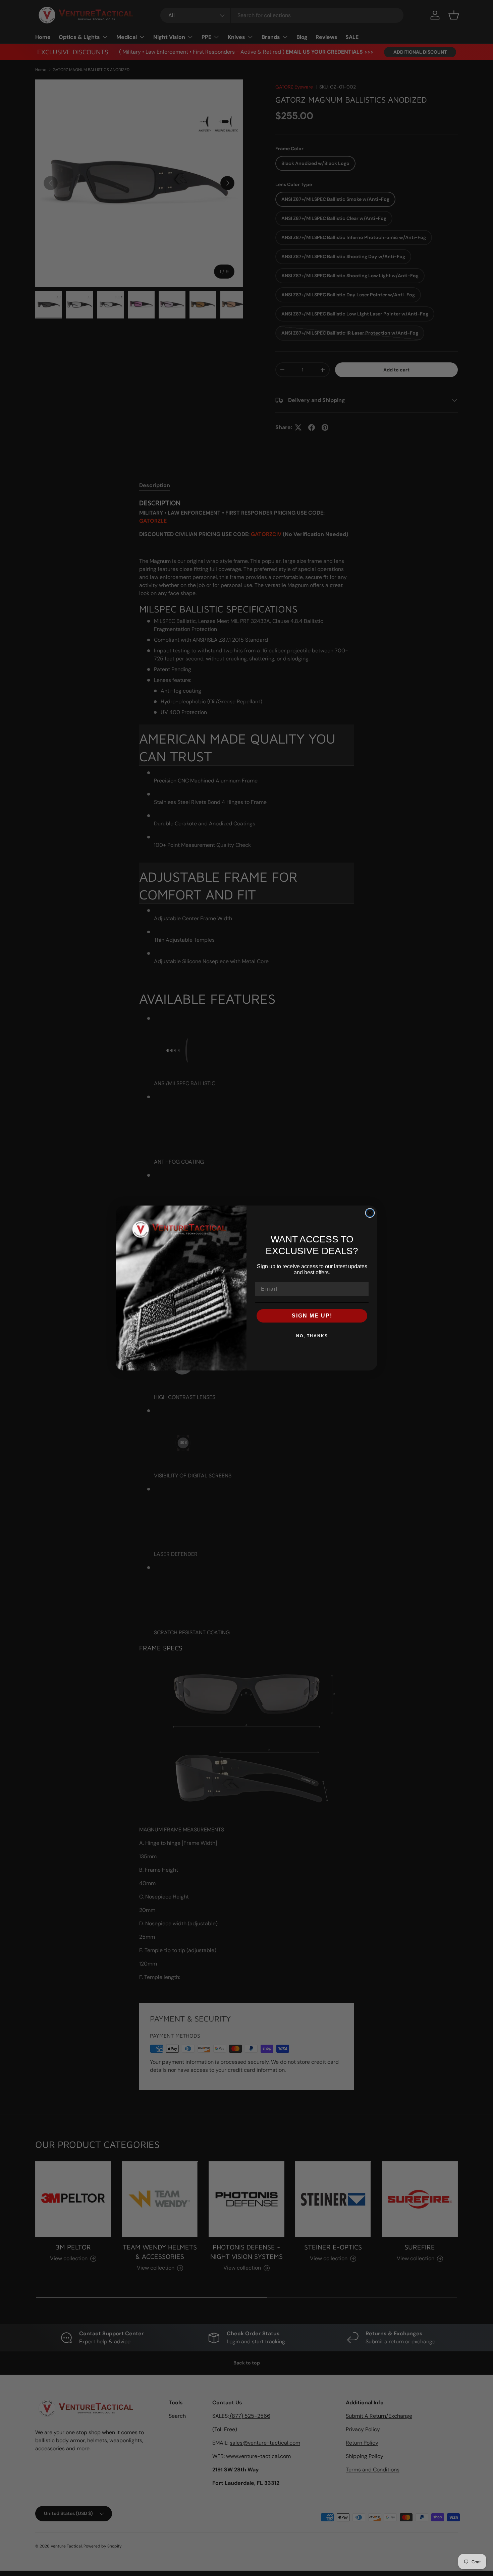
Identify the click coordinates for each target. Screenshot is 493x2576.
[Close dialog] (370, 1213)
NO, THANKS (312, 1336)
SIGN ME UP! (312, 1316)
